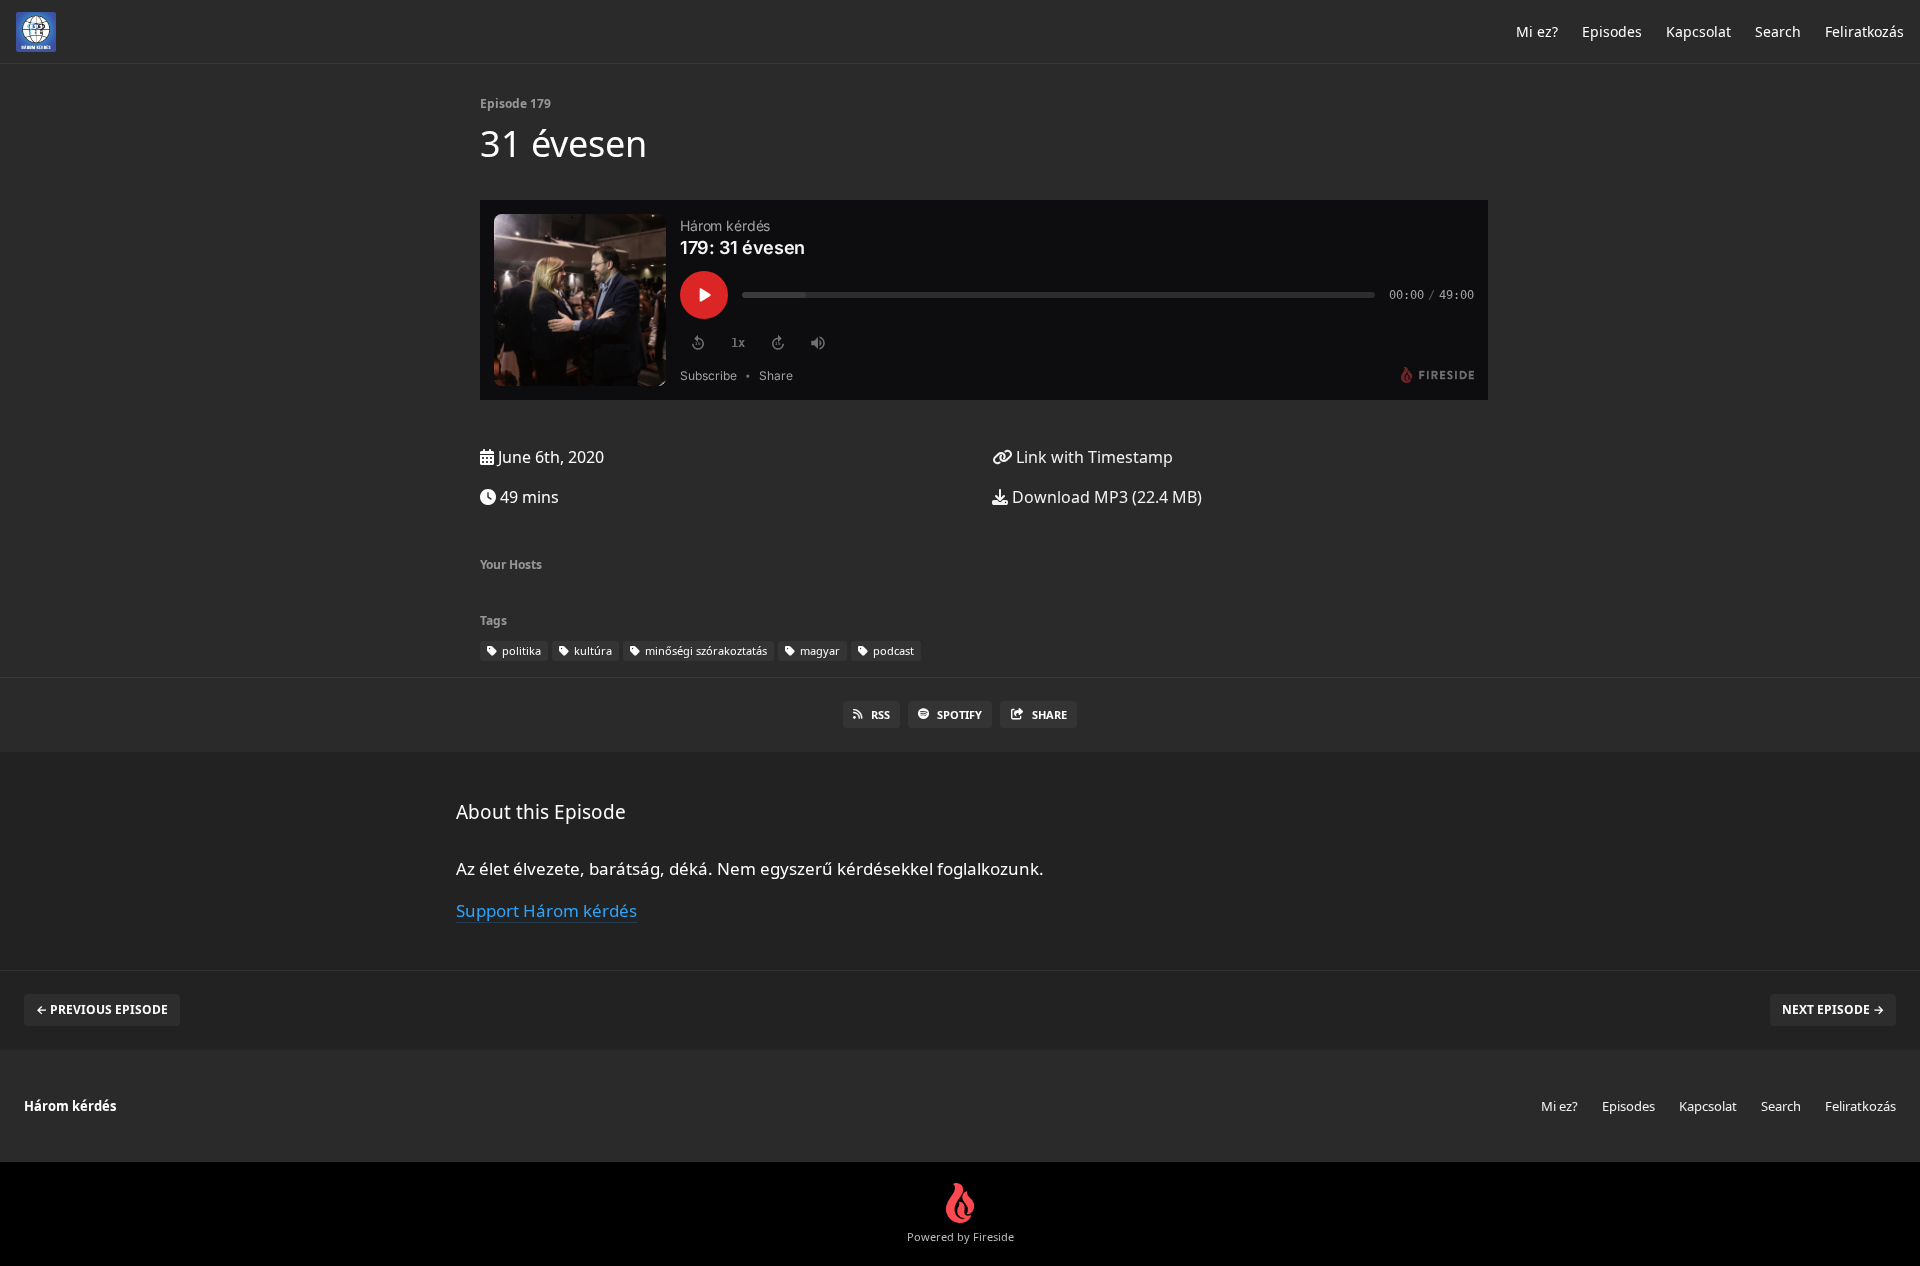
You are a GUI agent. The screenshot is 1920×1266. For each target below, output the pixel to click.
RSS (880, 714)
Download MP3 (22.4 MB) (1105, 497)
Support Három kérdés (546, 910)
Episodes (1612, 31)
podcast (892, 650)
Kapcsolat (1698, 31)
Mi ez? (1537, 31)
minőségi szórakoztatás (704, 650)
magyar (818, 650)
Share (1049, 714)
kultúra (591, 650)
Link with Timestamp (1092, 457)
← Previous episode (102, 1009)
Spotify (959, 714)
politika (520, 650)
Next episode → (1833, 1009)
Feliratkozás (1864, 31)
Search (1778, 31)
